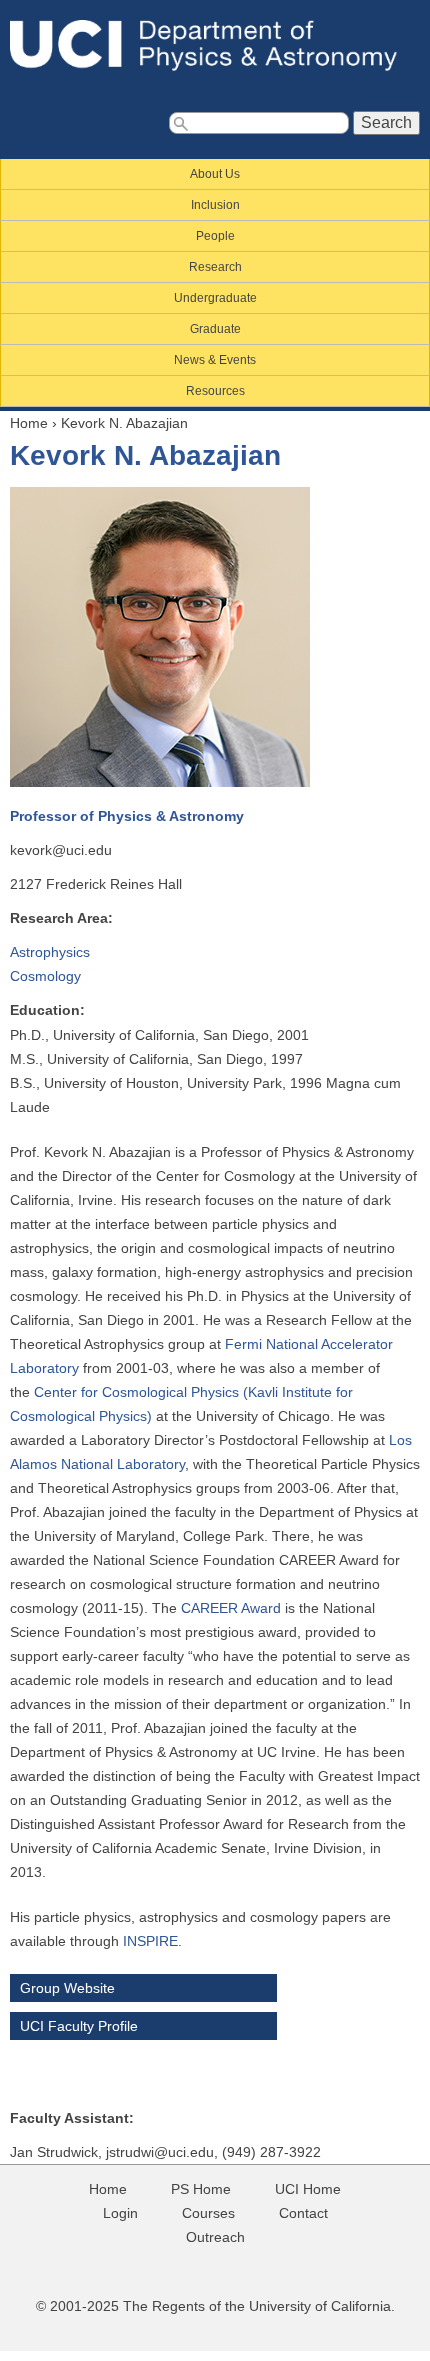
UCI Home (308, 2189)
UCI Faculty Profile (79, 2026)
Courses (208, 2213)
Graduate (215, 329)
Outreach (215, 2237)
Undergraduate (215, 298)
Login (120, 2213)
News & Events (215, 360)
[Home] (215, 45)
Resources (215, 391)
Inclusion (215, 205)
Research (215, 267)
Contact (303, 2213)
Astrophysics (50, 952)
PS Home (201, 2189)
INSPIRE (150, 1941)
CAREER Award (231, 1608)
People (215, 236)
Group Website (67, 1988)
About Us (215, 174)
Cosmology (45, 976)
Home (29, 423)
